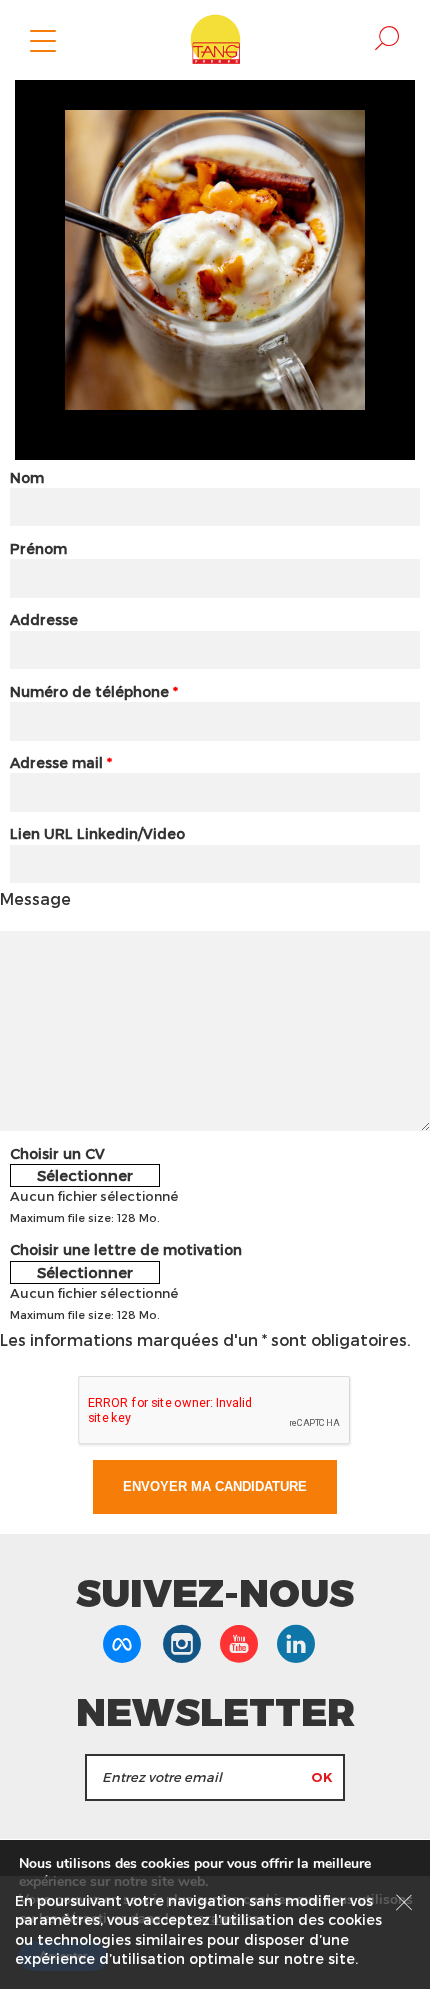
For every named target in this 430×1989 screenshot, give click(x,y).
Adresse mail (61, 762)
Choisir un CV (57, 1153)
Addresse (44, 619)
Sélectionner (85, 1175)
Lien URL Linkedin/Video (97, 833)
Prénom (38, 548)
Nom (27, 477)
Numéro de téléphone (94, 691)
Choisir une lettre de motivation (126, 1249)
